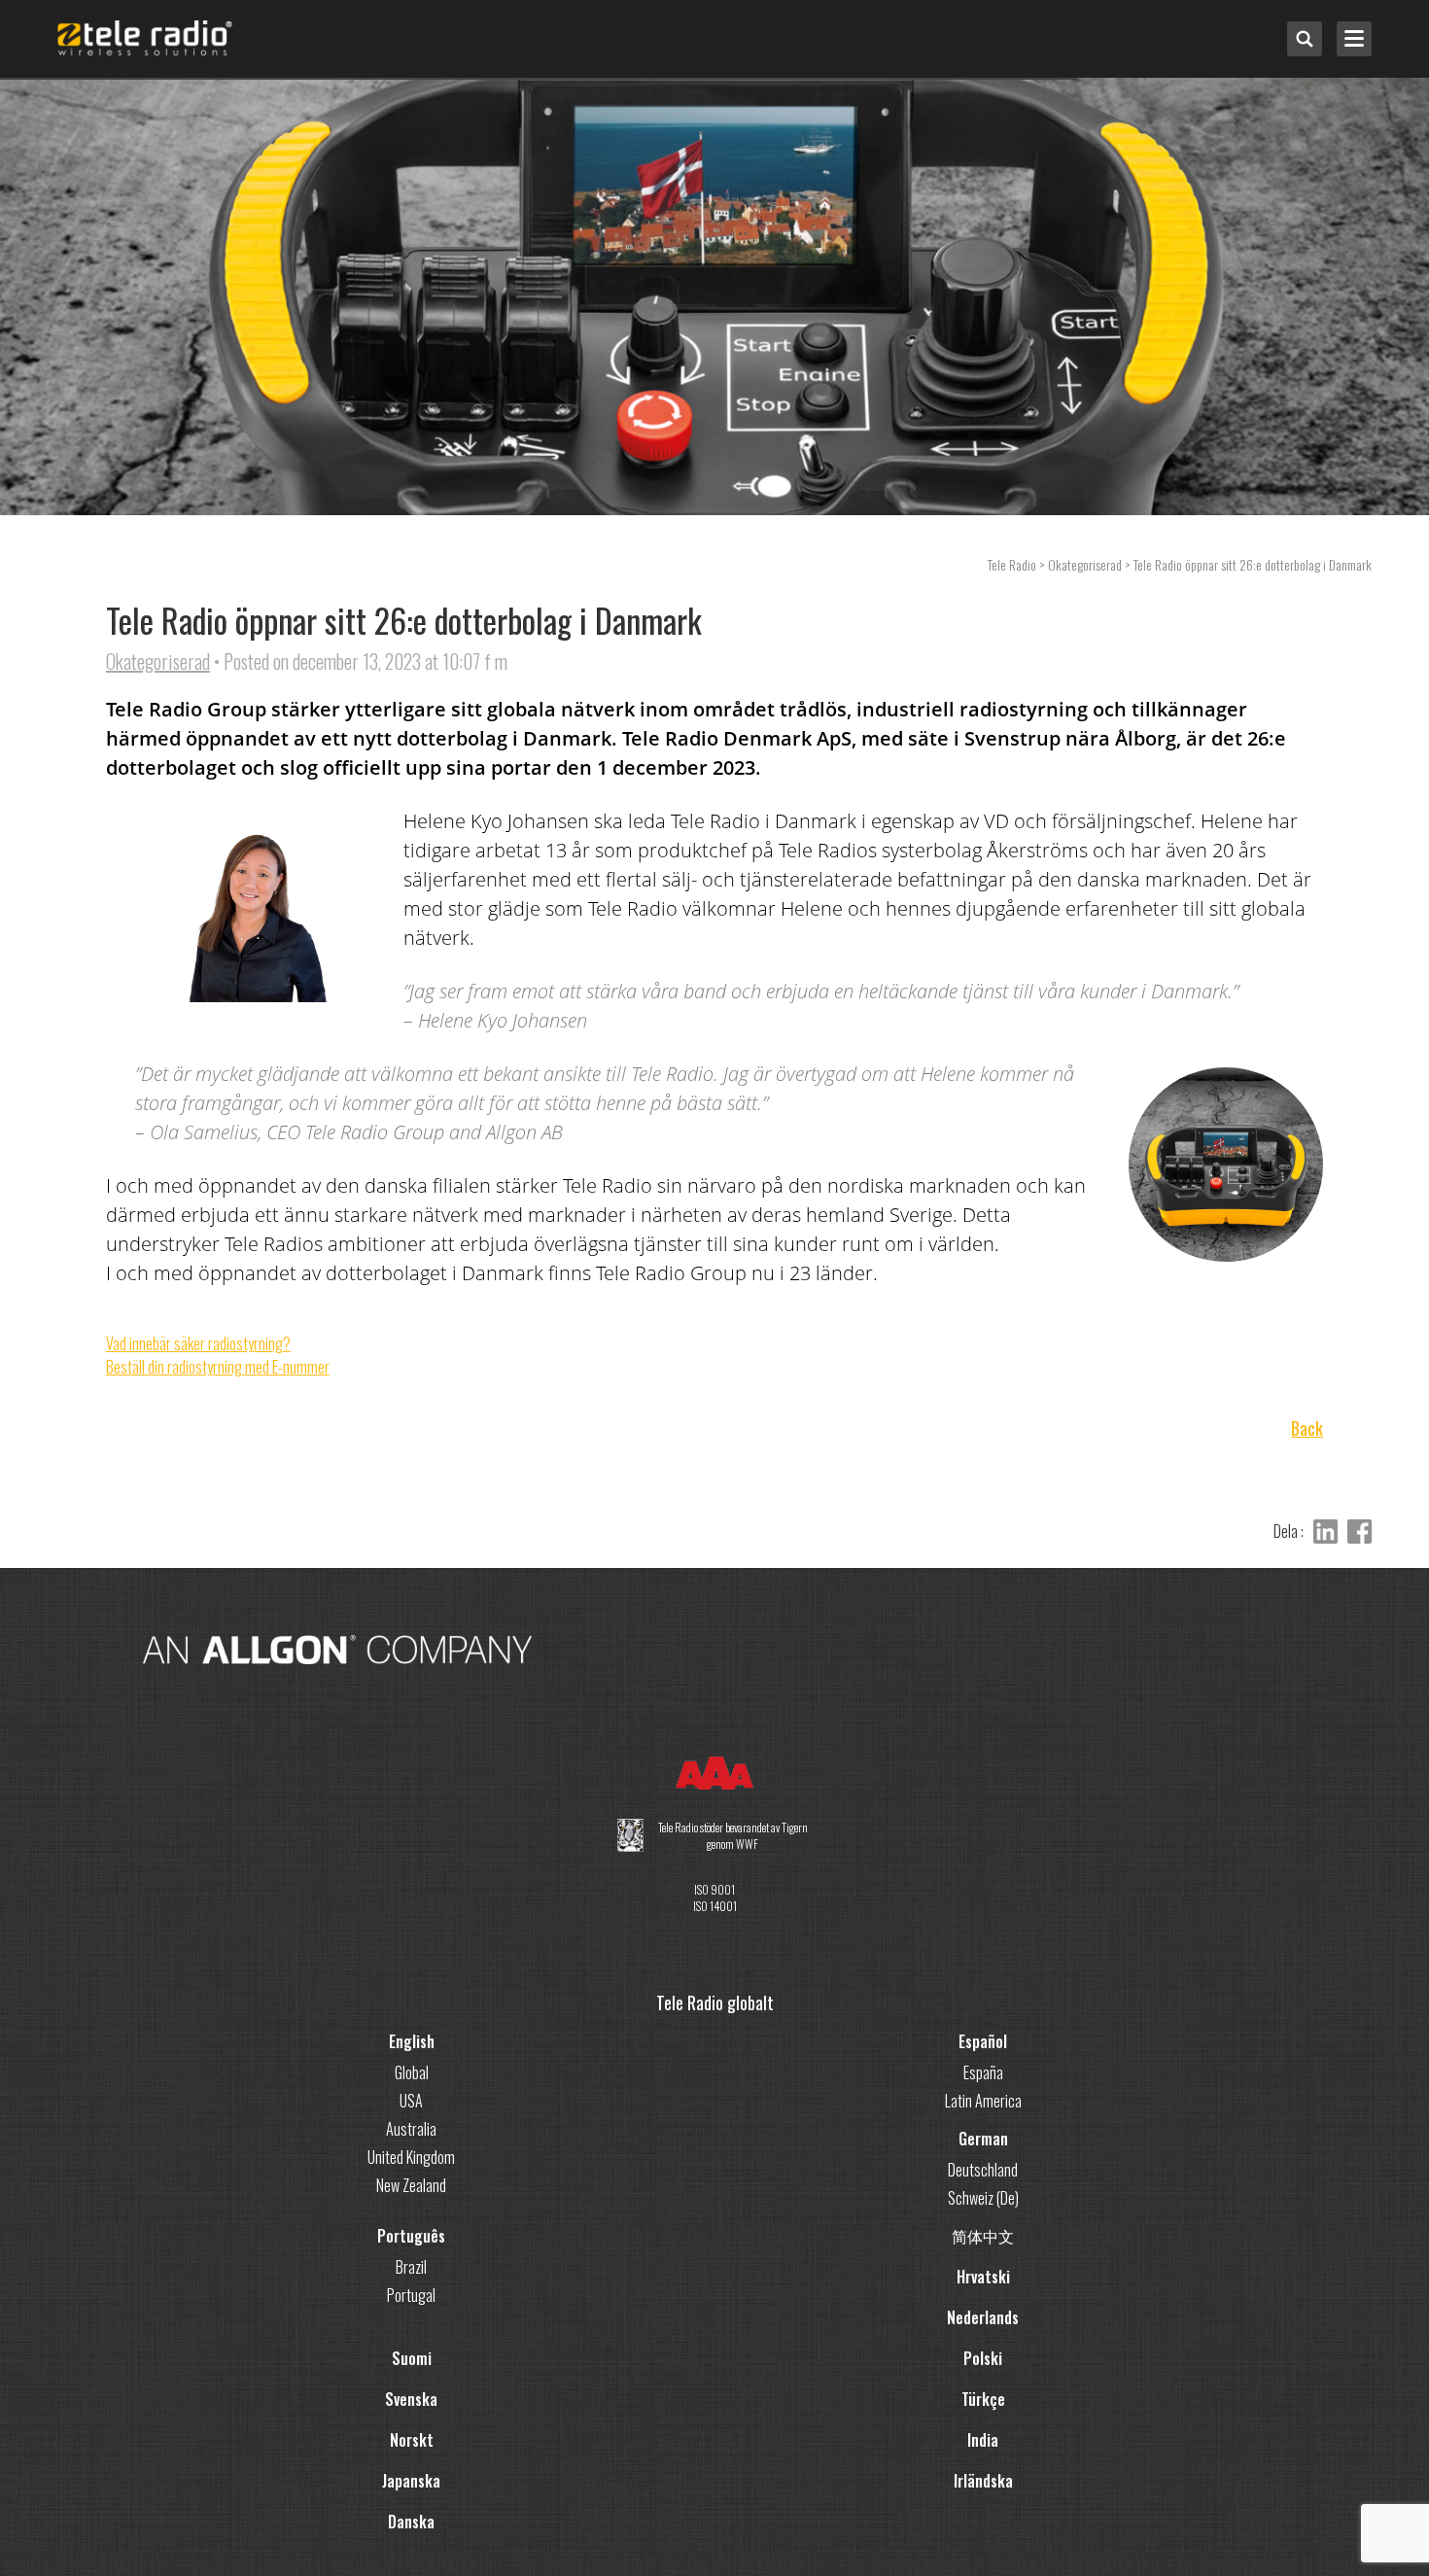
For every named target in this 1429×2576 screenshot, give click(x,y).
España (983, 2072)
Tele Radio (1012, 564)
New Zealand (411, 2185)
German (983, 2139)
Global (412, 2072)
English (412, 2041)
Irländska (983, 2481)
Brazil (411, 2267)
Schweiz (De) (983, 2198)
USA (411, 2101)
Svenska (411, 2399)
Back (1307, 1428)
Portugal (411, 2295)
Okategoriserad (158, 661)
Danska (411, 2522)
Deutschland (983, 2170)
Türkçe (983, 2399)
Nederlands (983, 2317)
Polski (983, 2358)
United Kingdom (411, 2157)
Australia (411, 2129)
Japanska (411, 2481)
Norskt (412, 2440)
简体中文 (983, 2236)
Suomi (412, 2358)
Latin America (983, 2101)
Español (983, 2041)
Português (411, 2236)
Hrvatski (983, 2277)
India (983, 2440)
